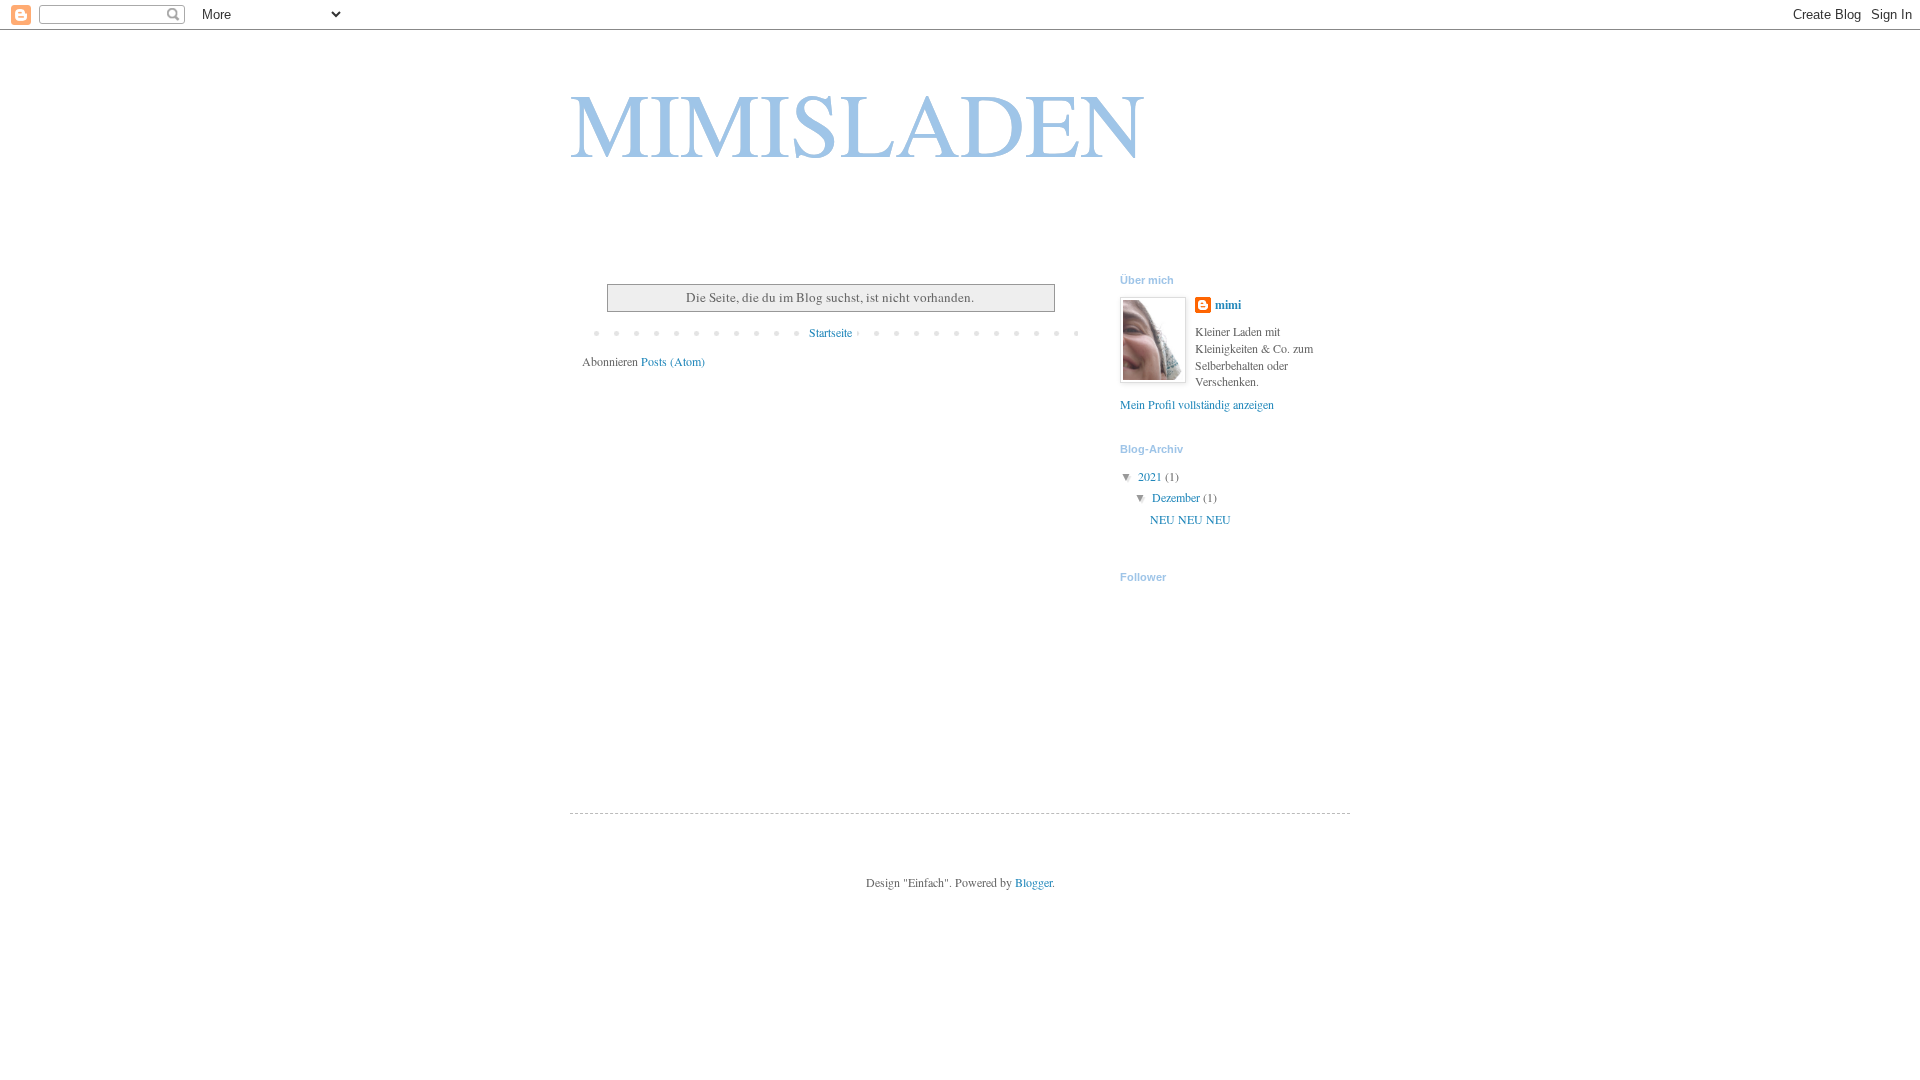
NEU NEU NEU (1190, 519)
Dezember (1177, 497)
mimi (1228, 305)
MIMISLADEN (857, 122)
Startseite (830, 332)
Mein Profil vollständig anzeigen (1197, 404)
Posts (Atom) (673, 361)
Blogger (1033, 882)
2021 (1151, 476)
